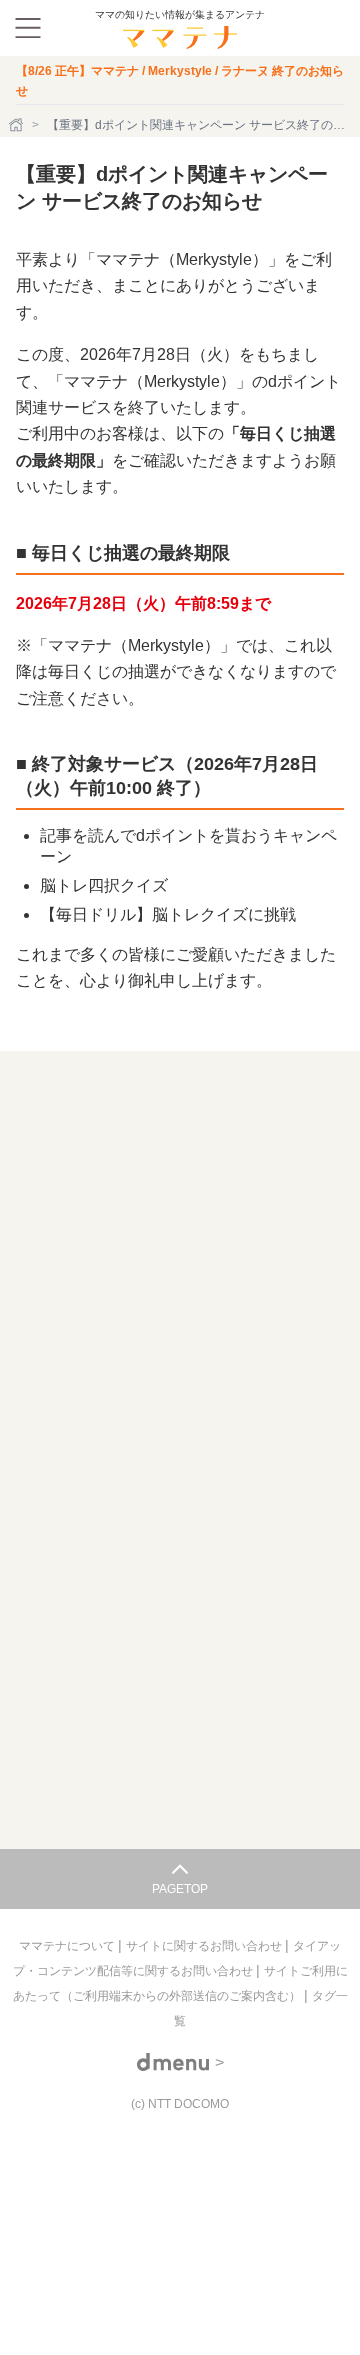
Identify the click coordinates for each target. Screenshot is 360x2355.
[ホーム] (18, 125)
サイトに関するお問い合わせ (205, 1946)
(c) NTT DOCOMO (180, 2104)
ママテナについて (68, 1946)
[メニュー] (28, 28)
